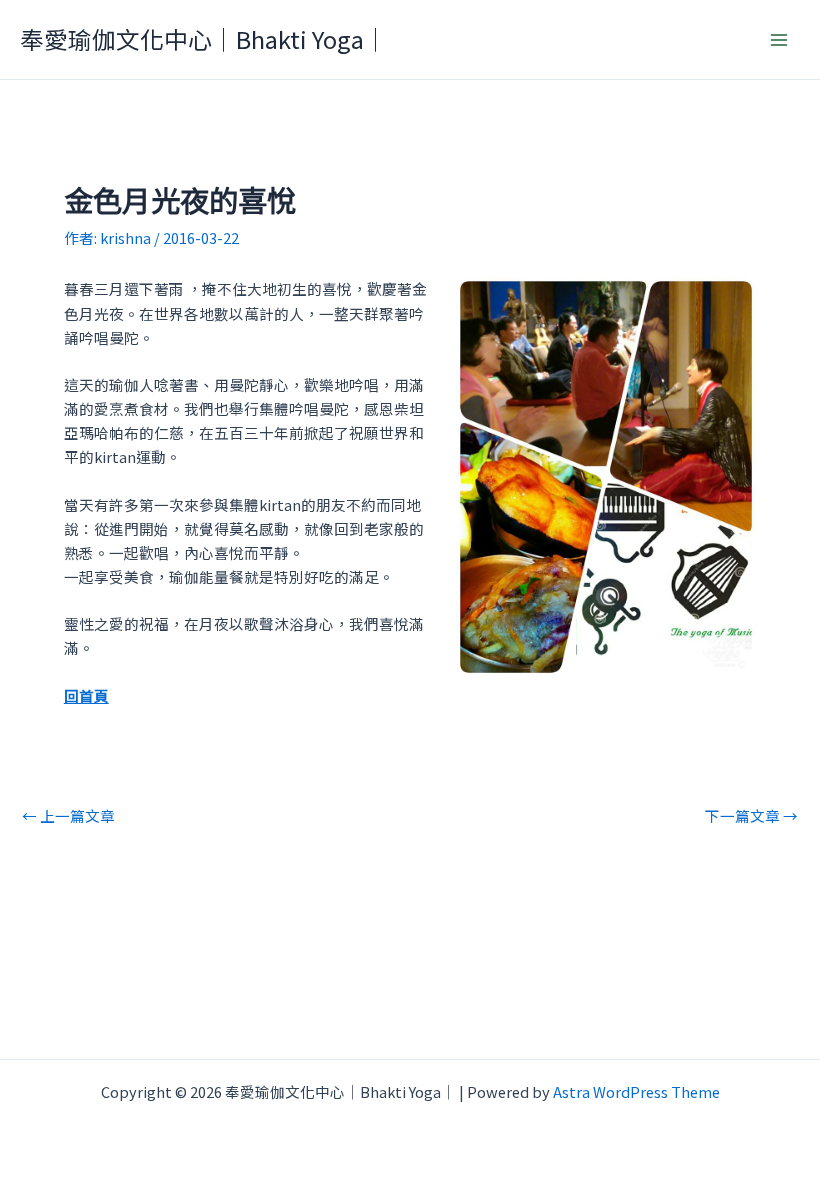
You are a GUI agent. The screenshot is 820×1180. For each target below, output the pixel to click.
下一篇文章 (751, 816)
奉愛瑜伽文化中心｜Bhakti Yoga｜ (204, 38)
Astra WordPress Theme (636, 1091)
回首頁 (86, 695)
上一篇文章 (68, 816)
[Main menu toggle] (779, 40)
